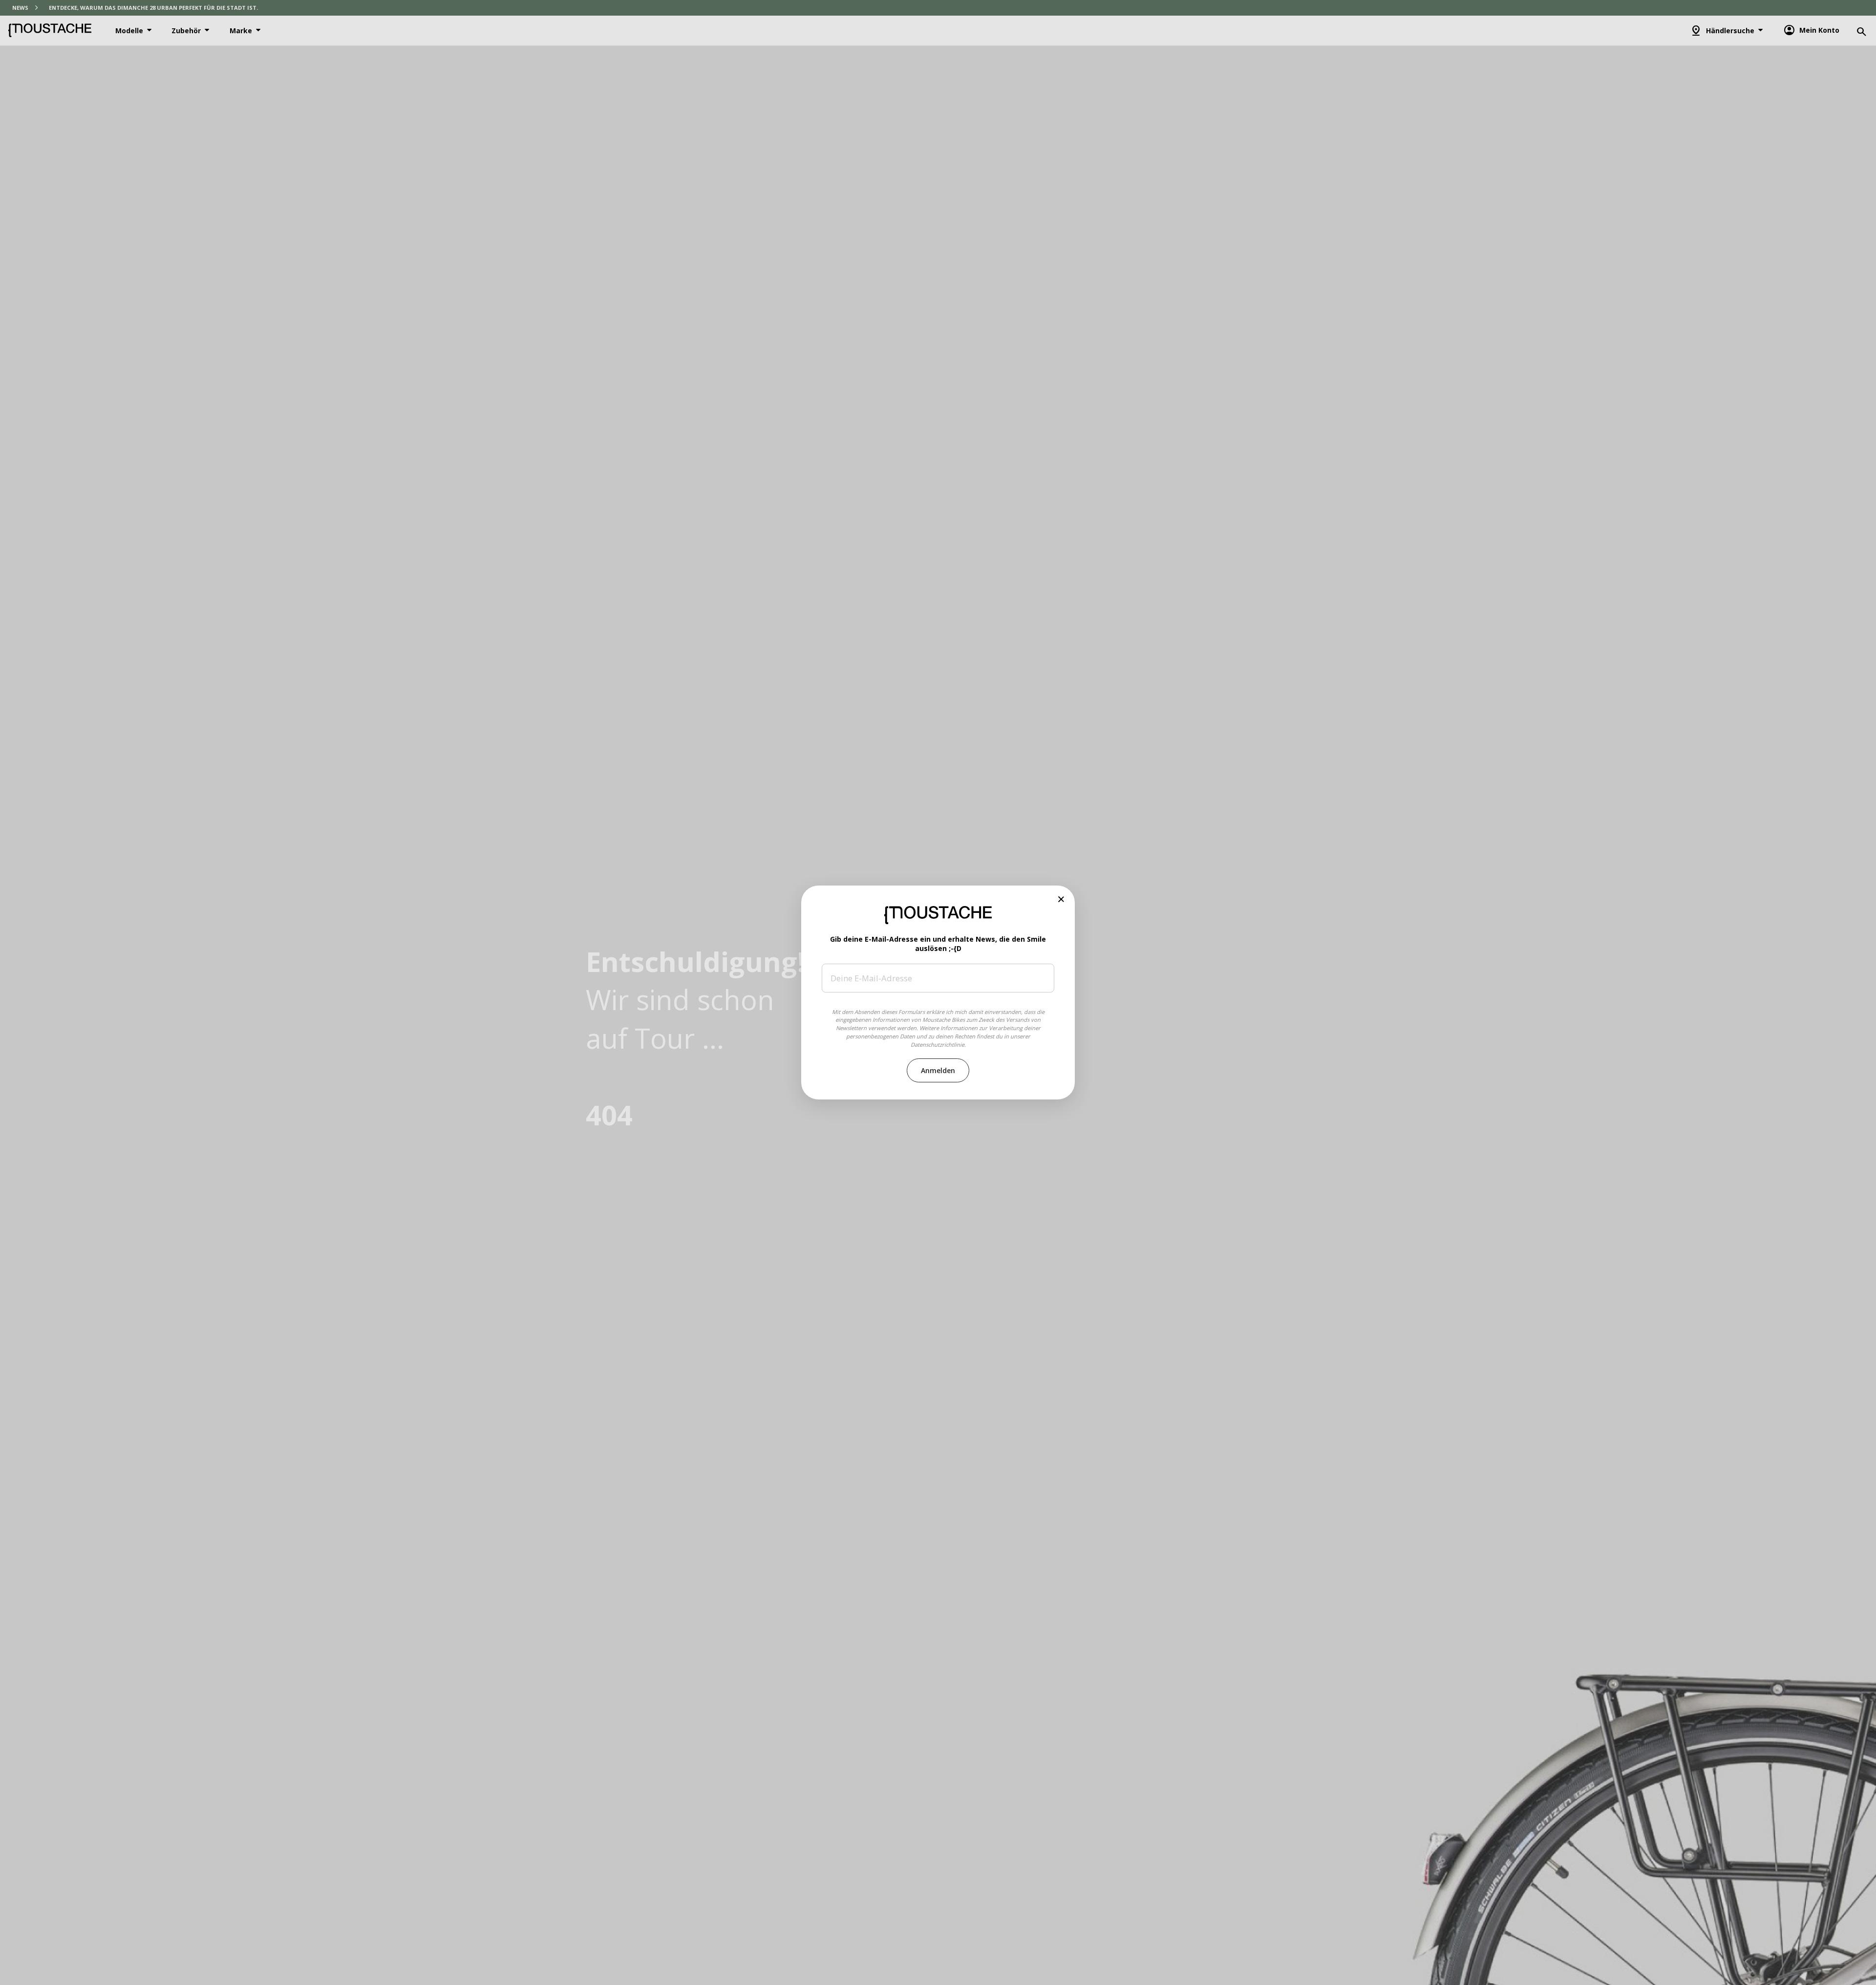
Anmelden (938, 1070)
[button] (1061, 899)
